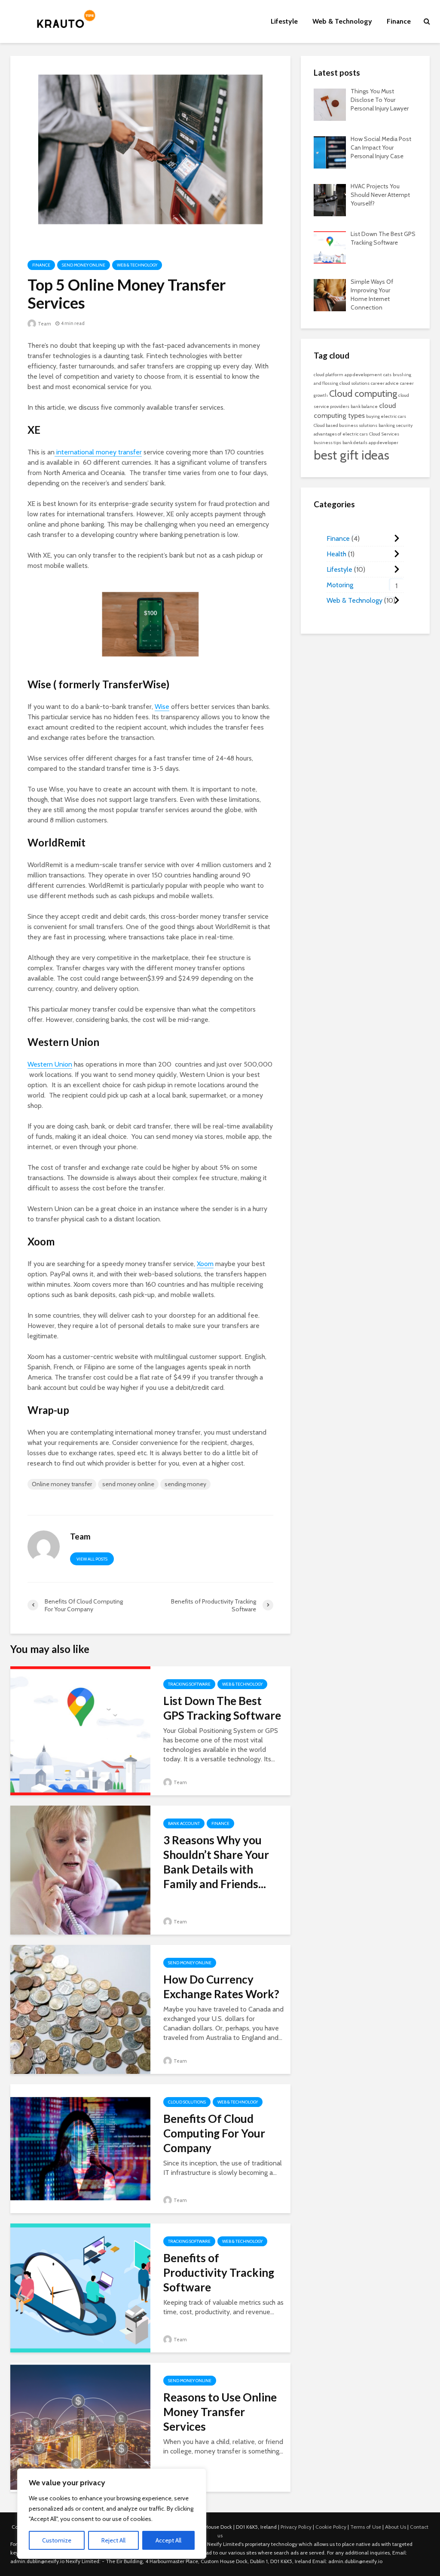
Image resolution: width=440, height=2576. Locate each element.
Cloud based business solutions (345, 425)
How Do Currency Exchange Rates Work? (221, 1987)
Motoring (340, 585)
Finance (399, 21)
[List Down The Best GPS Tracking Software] (80, 1730)
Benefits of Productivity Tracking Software (219, 2272)
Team (44, 324)
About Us (396, 2527)
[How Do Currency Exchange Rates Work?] (80, 2009)
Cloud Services (384, 434)
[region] (112, 2514)
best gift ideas (351, 455)
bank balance (364, 406)
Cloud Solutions (187, 2102)
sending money (185, 1484)
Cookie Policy (331, 2527)
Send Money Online (84, 265)
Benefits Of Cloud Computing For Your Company (214, 2133)
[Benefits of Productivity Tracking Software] (80, 2287)
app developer (383, 443)
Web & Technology (342, 21)
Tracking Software (189, 1684)
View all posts (92, 1559)
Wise (162, 707)
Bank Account (184, 1823)
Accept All (168, 2540)
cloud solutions (354, 383)
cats (387, 375)
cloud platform (328, 375)
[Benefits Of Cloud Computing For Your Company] (80, 2148)
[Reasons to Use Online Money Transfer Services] (80, 2427)
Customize (57, 2540)
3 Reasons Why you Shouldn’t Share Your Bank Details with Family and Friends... (216, 1862)
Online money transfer (62, 1484)
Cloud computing (363, 393)
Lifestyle (284, 21)
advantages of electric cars (341, 434)
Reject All (113, 2540)
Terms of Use (366, 2527)
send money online (128, 1484)
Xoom (205, 1264)
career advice (385, 383)
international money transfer (98, 452)
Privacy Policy (296, 2527)
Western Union (50, 1064)
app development (363, 375)
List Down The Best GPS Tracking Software (222, 1708)
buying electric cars (386, 416)
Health (336, 554)
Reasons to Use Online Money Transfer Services (220, 2412)
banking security (396, 425)
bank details (355, 443)
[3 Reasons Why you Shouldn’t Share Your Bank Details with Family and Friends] (80, 1869)
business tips (327, 443)
